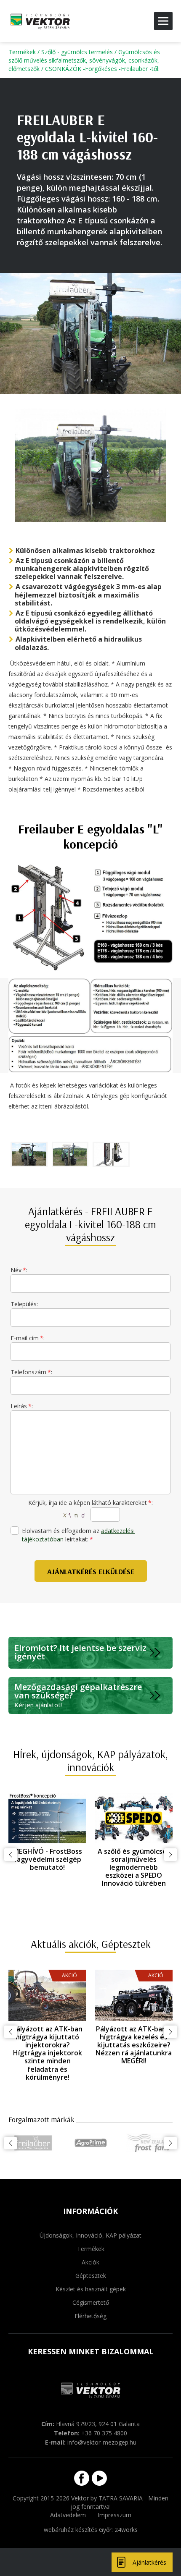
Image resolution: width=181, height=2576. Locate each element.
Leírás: (22, 1406)
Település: (24, 1304)
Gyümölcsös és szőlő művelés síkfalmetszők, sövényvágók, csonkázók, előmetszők (84, 60)
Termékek (22, 52)
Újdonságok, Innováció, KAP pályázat (90, 2235)
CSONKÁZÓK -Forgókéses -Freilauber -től (102, 69)
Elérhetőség (90, 2316)
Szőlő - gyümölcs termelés (77, 52)
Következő (170, 1855)
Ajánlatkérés (149, 2562)
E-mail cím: (28, 1338)
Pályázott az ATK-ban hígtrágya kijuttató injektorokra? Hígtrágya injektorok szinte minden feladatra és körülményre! (47, 2053)
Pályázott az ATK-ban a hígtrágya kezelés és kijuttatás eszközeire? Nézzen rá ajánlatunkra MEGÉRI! (134, 2045)
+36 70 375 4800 (104, 2433)
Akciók (90, 2262)
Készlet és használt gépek (91, 2289)
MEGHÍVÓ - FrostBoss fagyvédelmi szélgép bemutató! (48, 1859)
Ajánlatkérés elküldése (91, 1571)
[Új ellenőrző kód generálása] (74, 1515)
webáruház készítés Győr (78, 2530)
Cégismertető (91, 2302)
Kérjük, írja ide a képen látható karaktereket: (90, 1503)
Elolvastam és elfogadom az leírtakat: (78, 1535)
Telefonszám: (31, 1372)
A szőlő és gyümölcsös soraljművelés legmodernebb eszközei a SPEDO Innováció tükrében (134, 1867)
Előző (11, 1855)
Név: (19, 1270)
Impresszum (114, 2515)
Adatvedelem (68, 2515)
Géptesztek (91, 2276)
